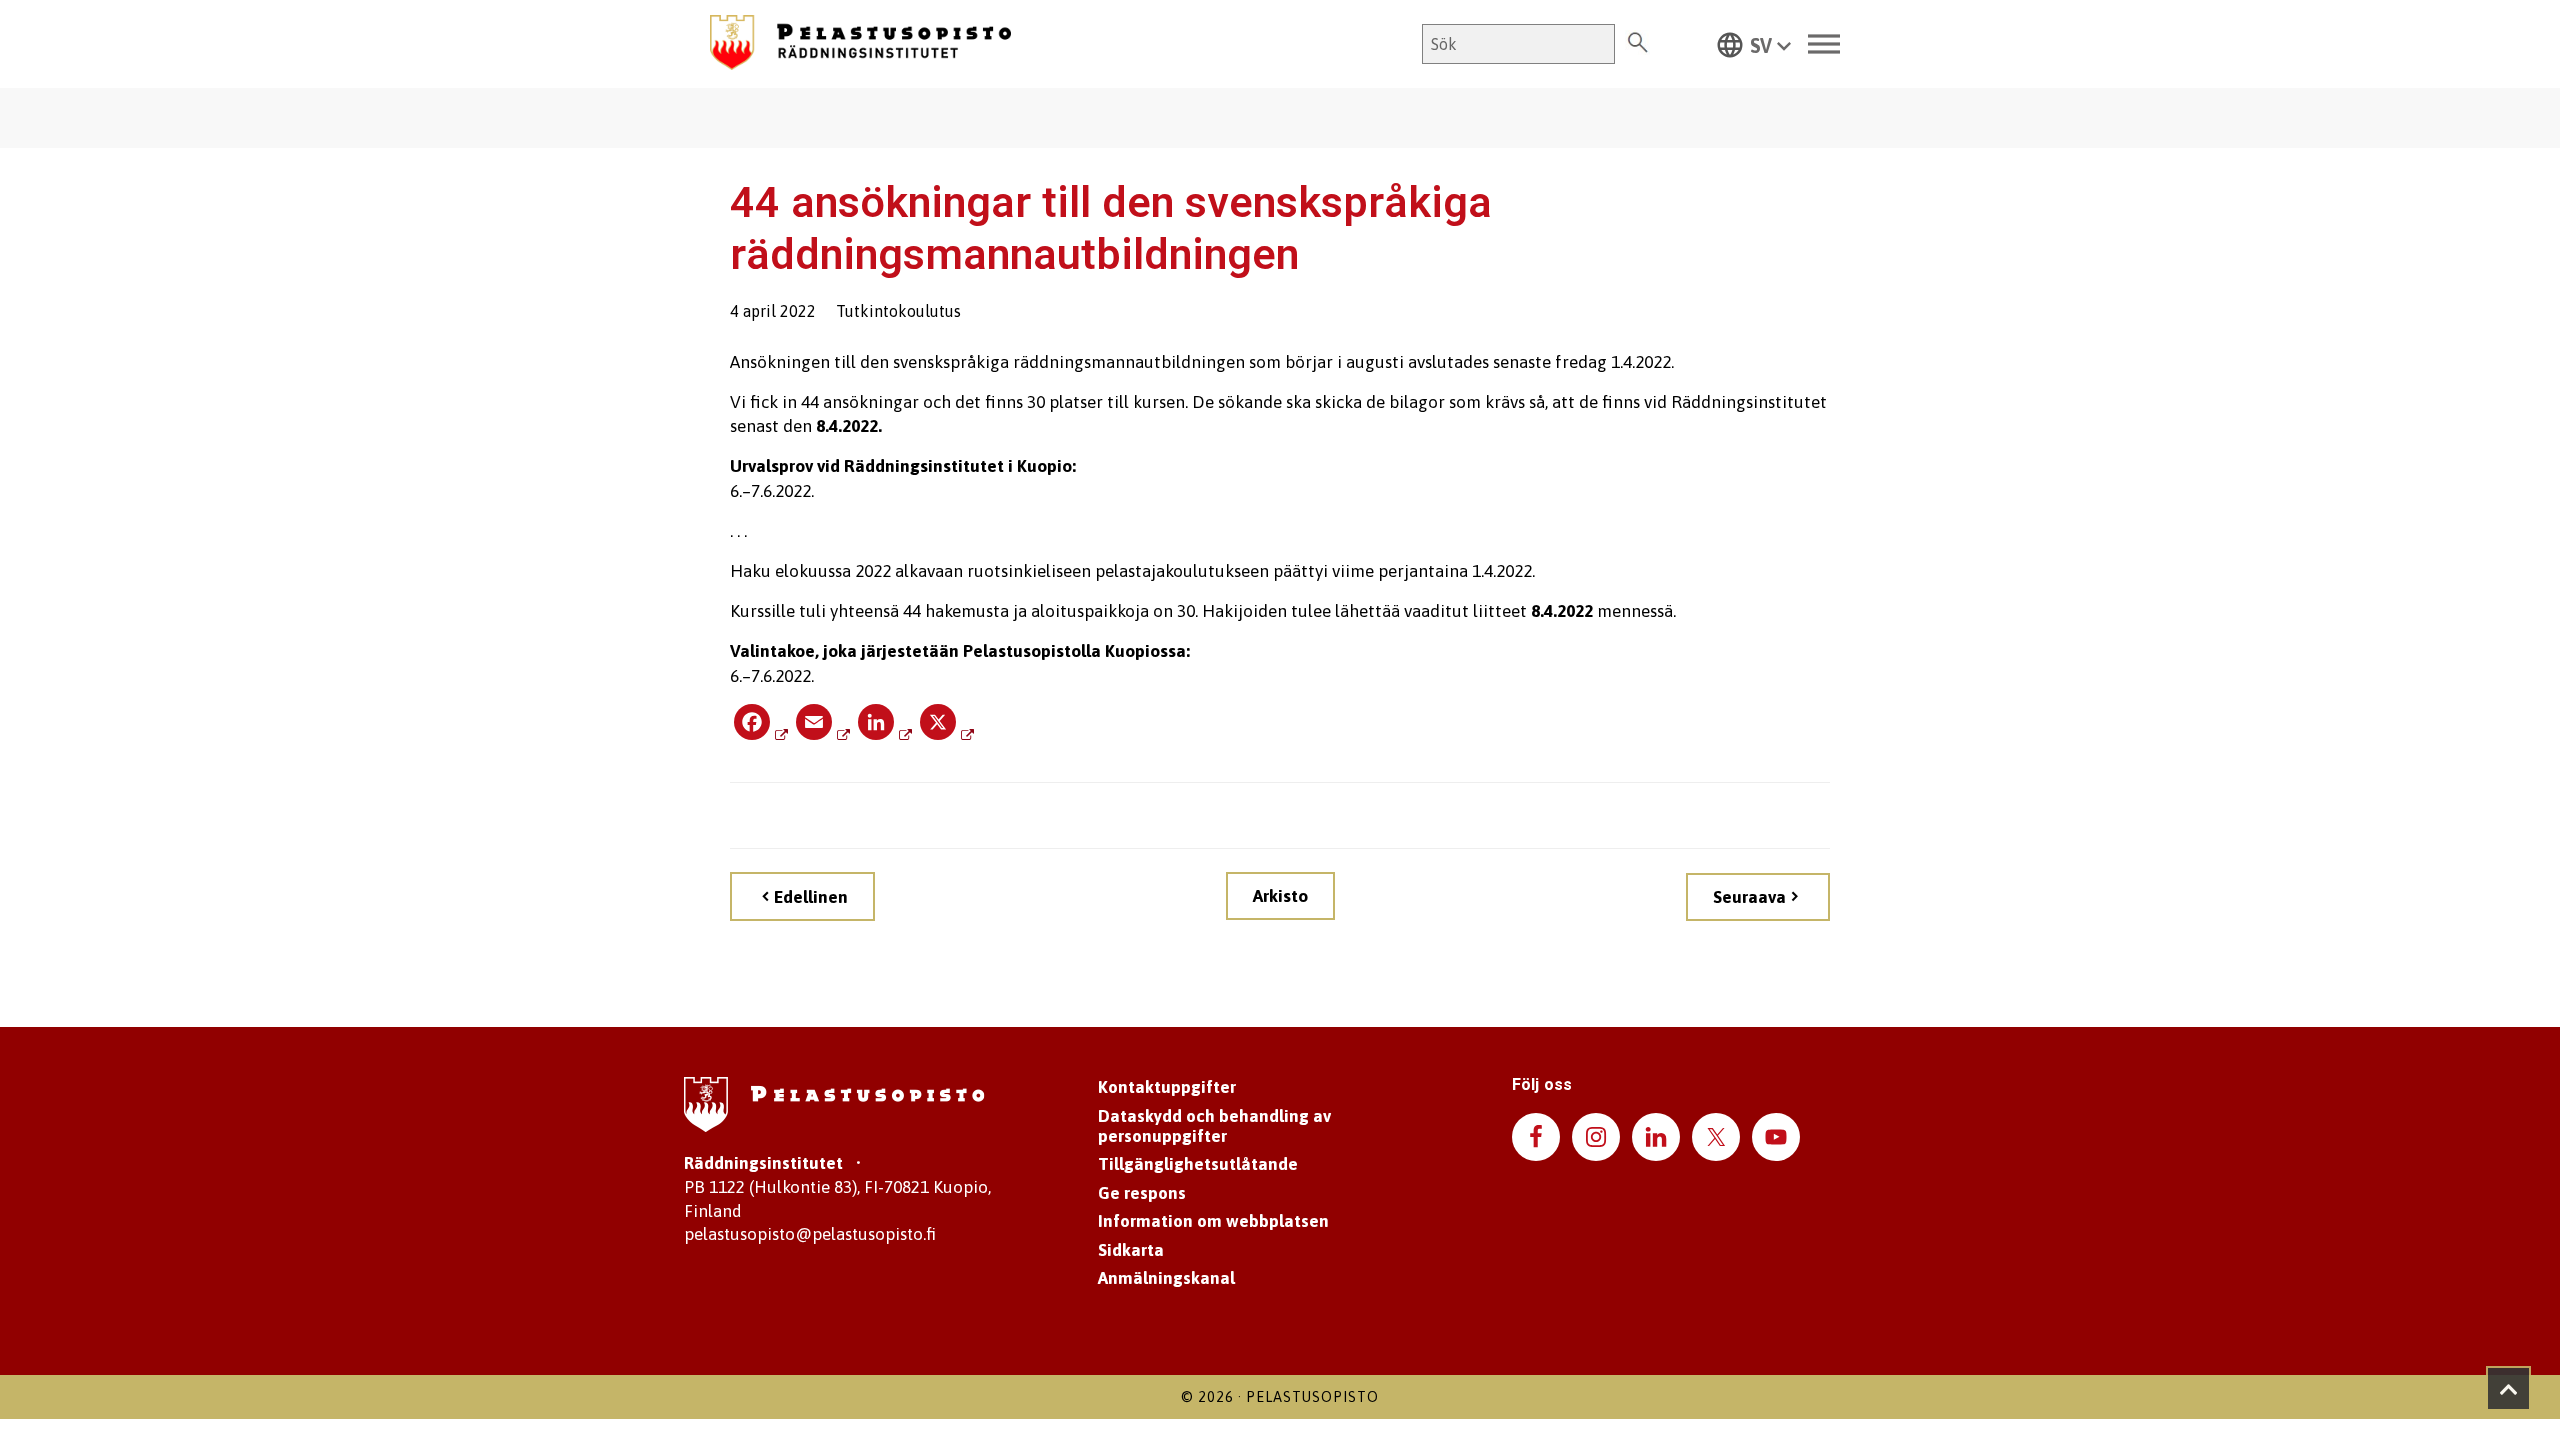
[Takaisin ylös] (2508, 1388)
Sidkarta (1131, 1250)
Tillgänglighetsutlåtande (1198, 1164)
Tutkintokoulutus (898, 311)
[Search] (1637, 44)
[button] (1754, 44)
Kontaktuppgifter (1167, 1087)
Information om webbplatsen (1213, 1221)
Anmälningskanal (1166, 1278)
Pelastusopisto (1312, 1397)
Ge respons (1142, 1193)
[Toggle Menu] (1824, 44)
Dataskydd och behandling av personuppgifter (1214, 1126)
